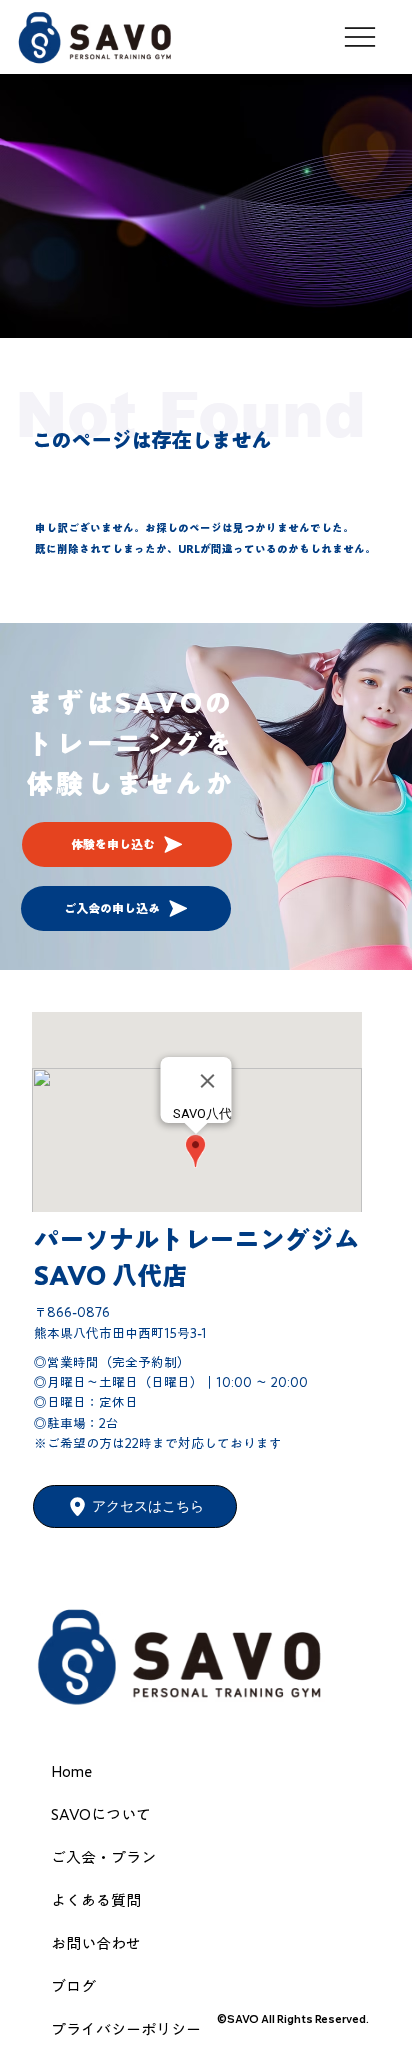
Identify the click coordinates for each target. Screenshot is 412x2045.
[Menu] (360, 37)
